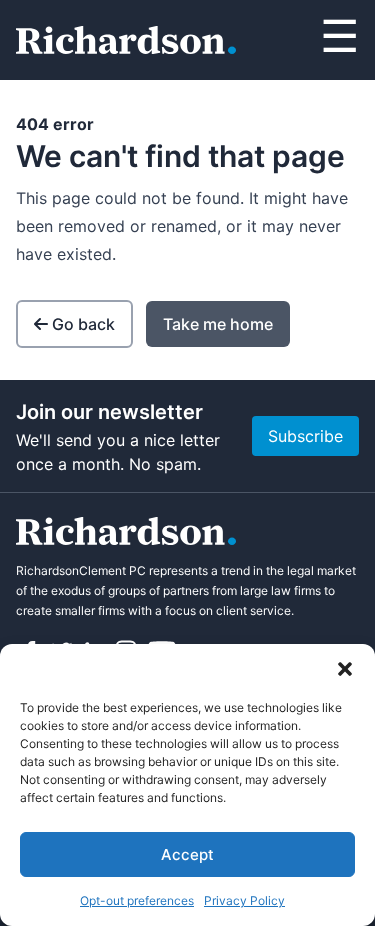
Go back (83, 324)
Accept (187, 854)
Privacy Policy (244, 900)
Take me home (218, 324)
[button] (345, 669)
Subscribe (305, 436)
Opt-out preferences (137, 900)
